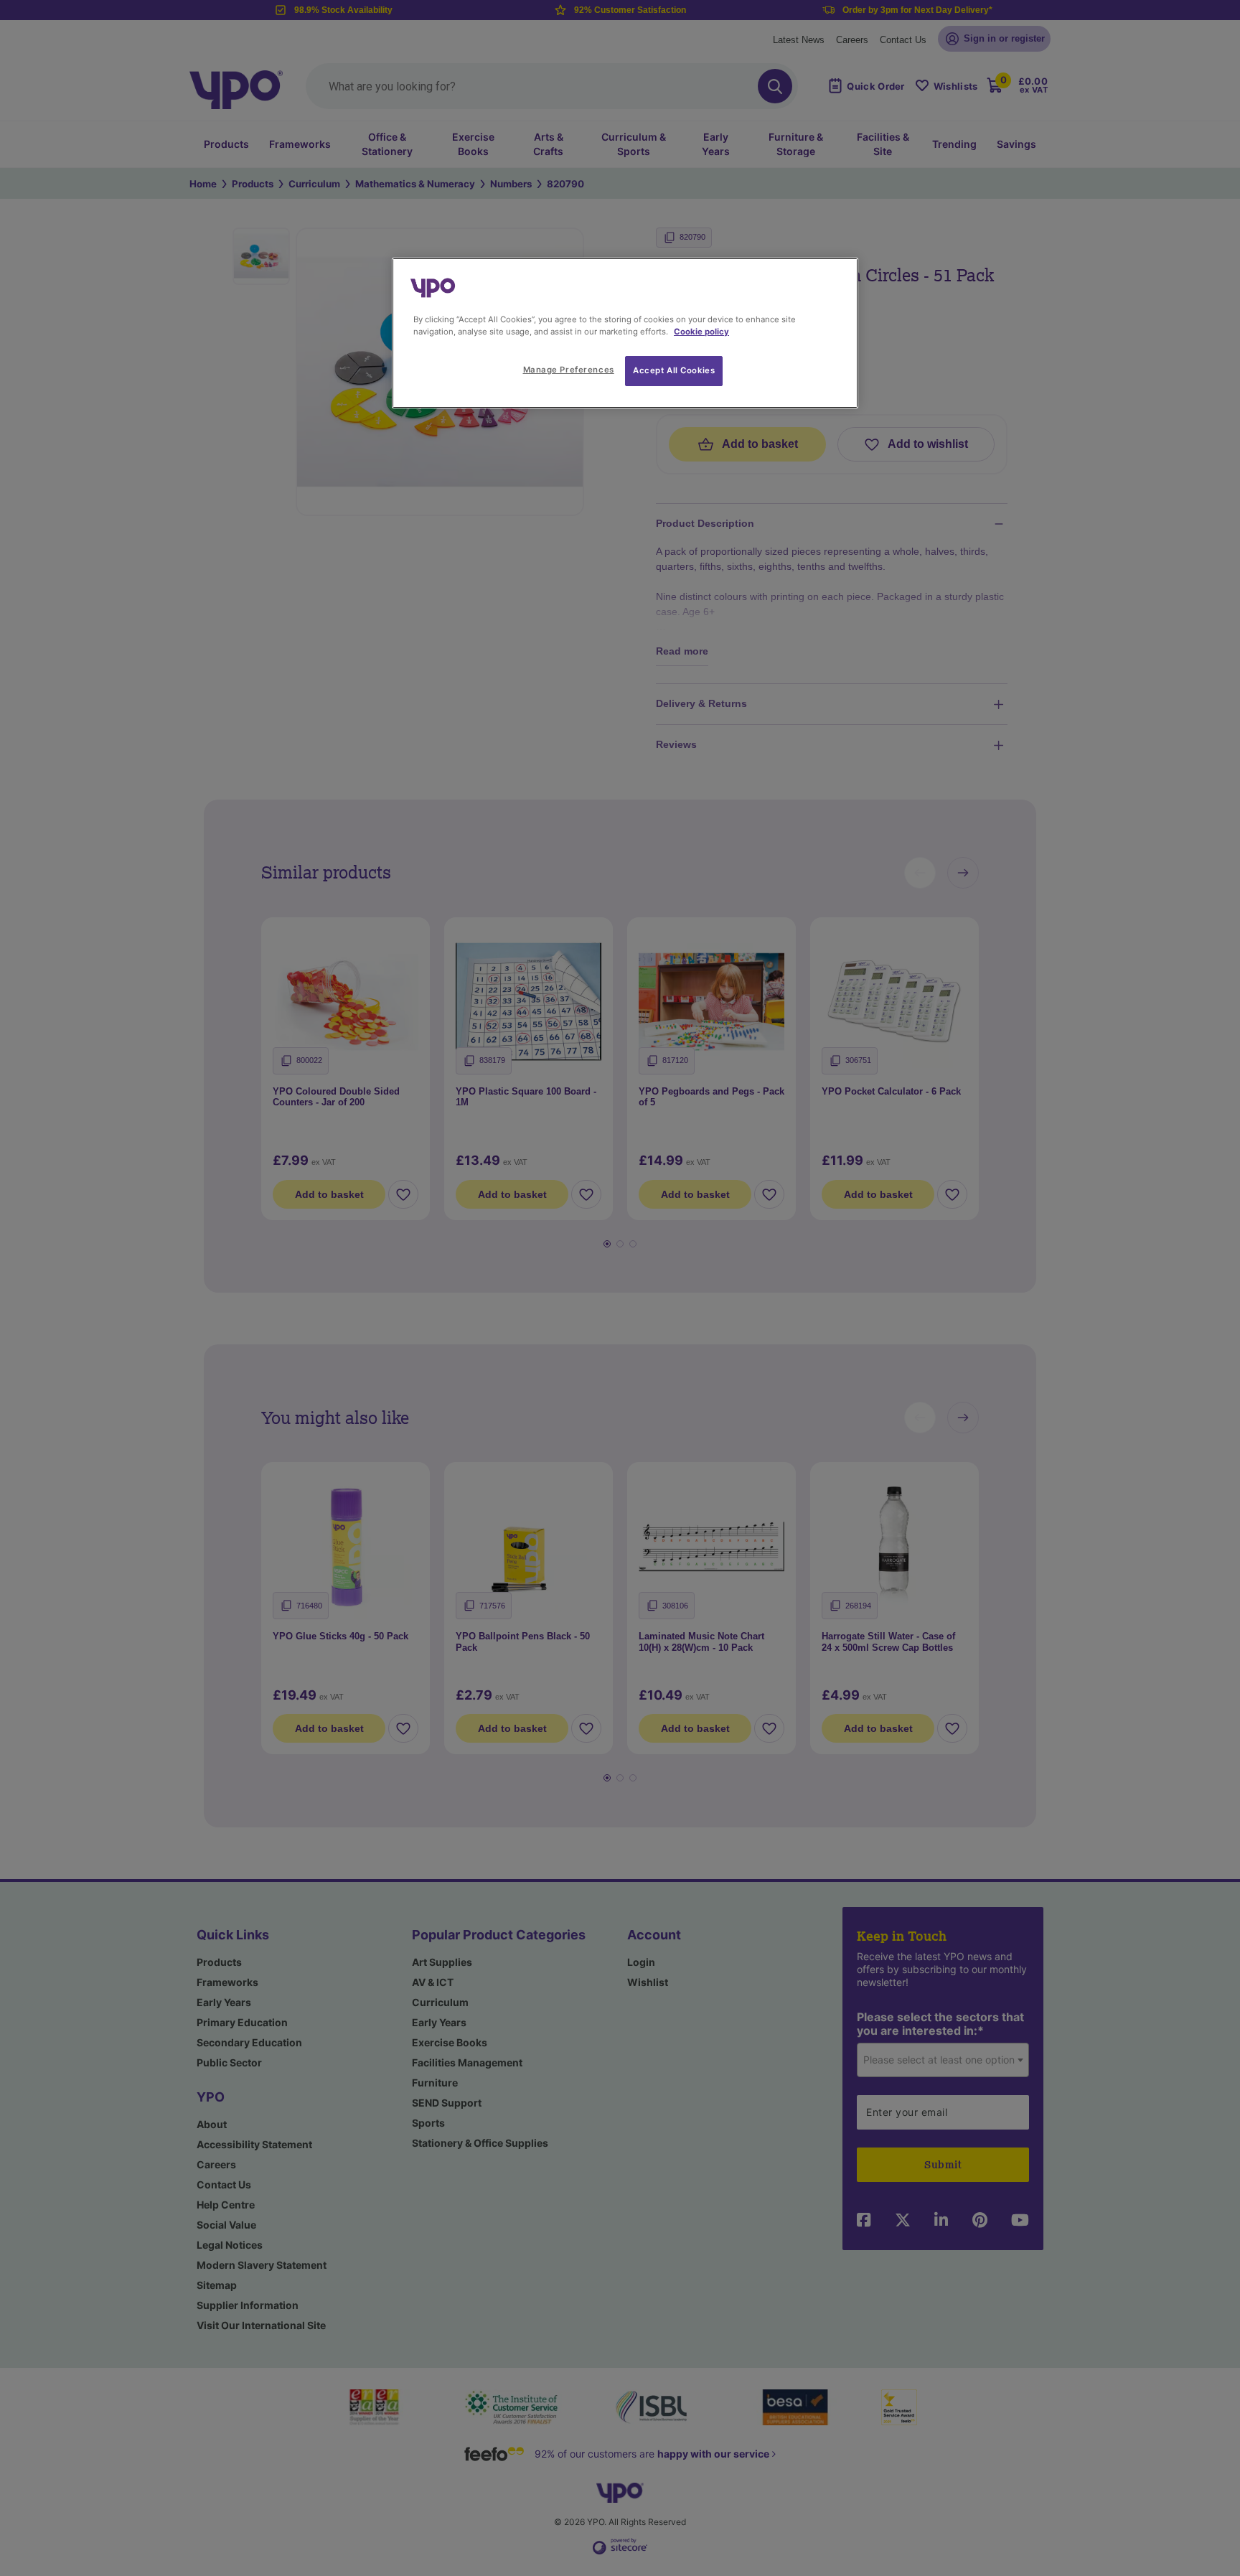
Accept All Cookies (674, 370)
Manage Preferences (569, 370)
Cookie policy (701, 332)
